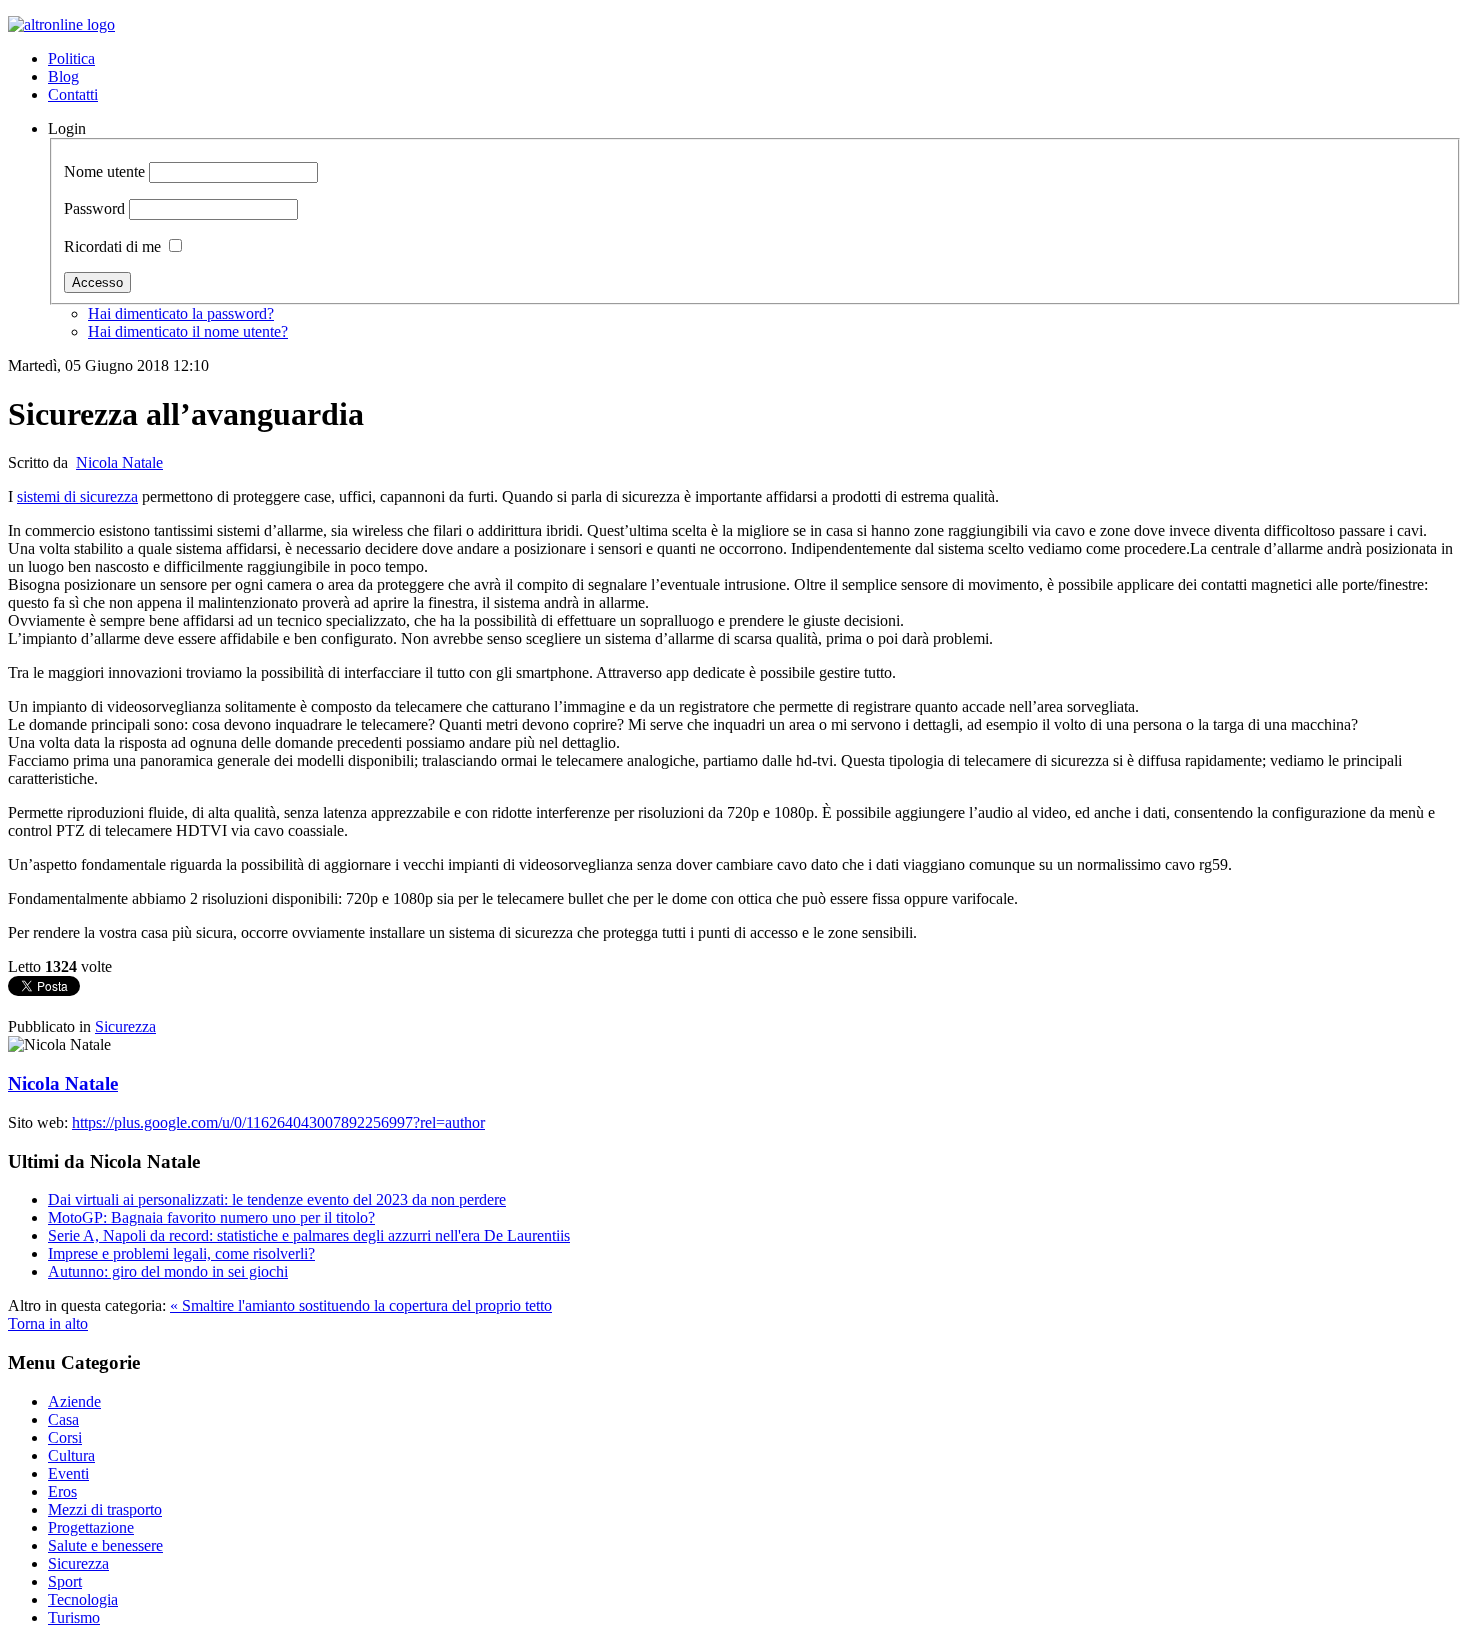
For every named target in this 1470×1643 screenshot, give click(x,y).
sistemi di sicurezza (77, 496)
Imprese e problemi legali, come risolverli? (181, 1253)
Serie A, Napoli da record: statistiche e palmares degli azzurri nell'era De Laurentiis (309, 1235)
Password (94, 208)
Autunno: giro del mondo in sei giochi (168, 1271)
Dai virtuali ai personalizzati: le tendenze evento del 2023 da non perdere (277, 1199)
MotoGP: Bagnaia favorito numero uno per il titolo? (211, 1217)
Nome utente (104, 171)
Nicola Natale (119, 462)
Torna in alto (48, 1323)
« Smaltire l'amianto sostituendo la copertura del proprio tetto (361, 1305)
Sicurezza (125, 1026)
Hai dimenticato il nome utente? (188, 331)
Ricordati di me (112, 246)
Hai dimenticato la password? (181, 313)
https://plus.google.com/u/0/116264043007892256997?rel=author (278, 1122)
